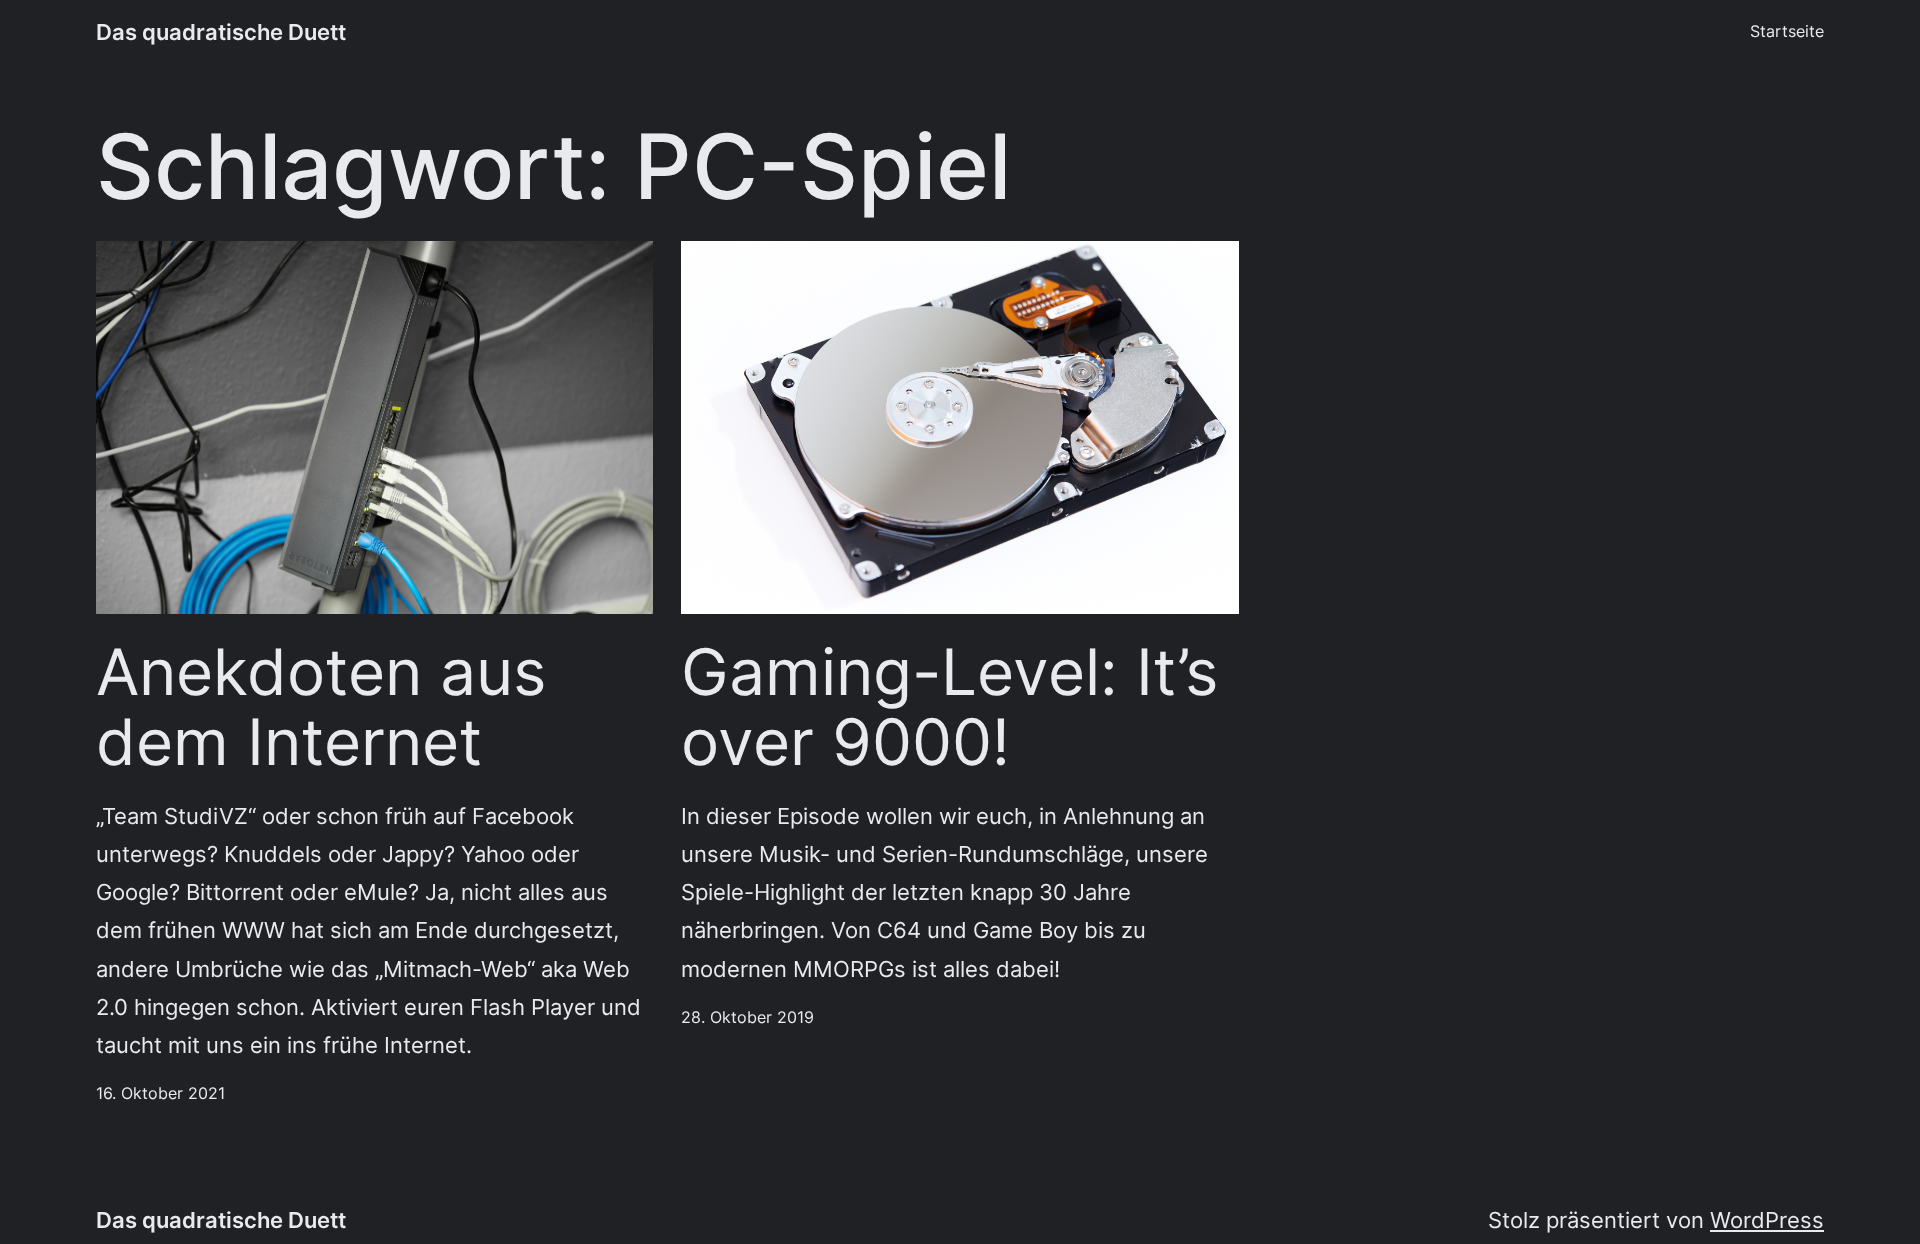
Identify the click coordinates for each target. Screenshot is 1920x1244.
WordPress (1767, 1219)
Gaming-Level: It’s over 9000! (949, 707)
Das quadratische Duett (221, 31)
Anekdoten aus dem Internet (321, 707)
